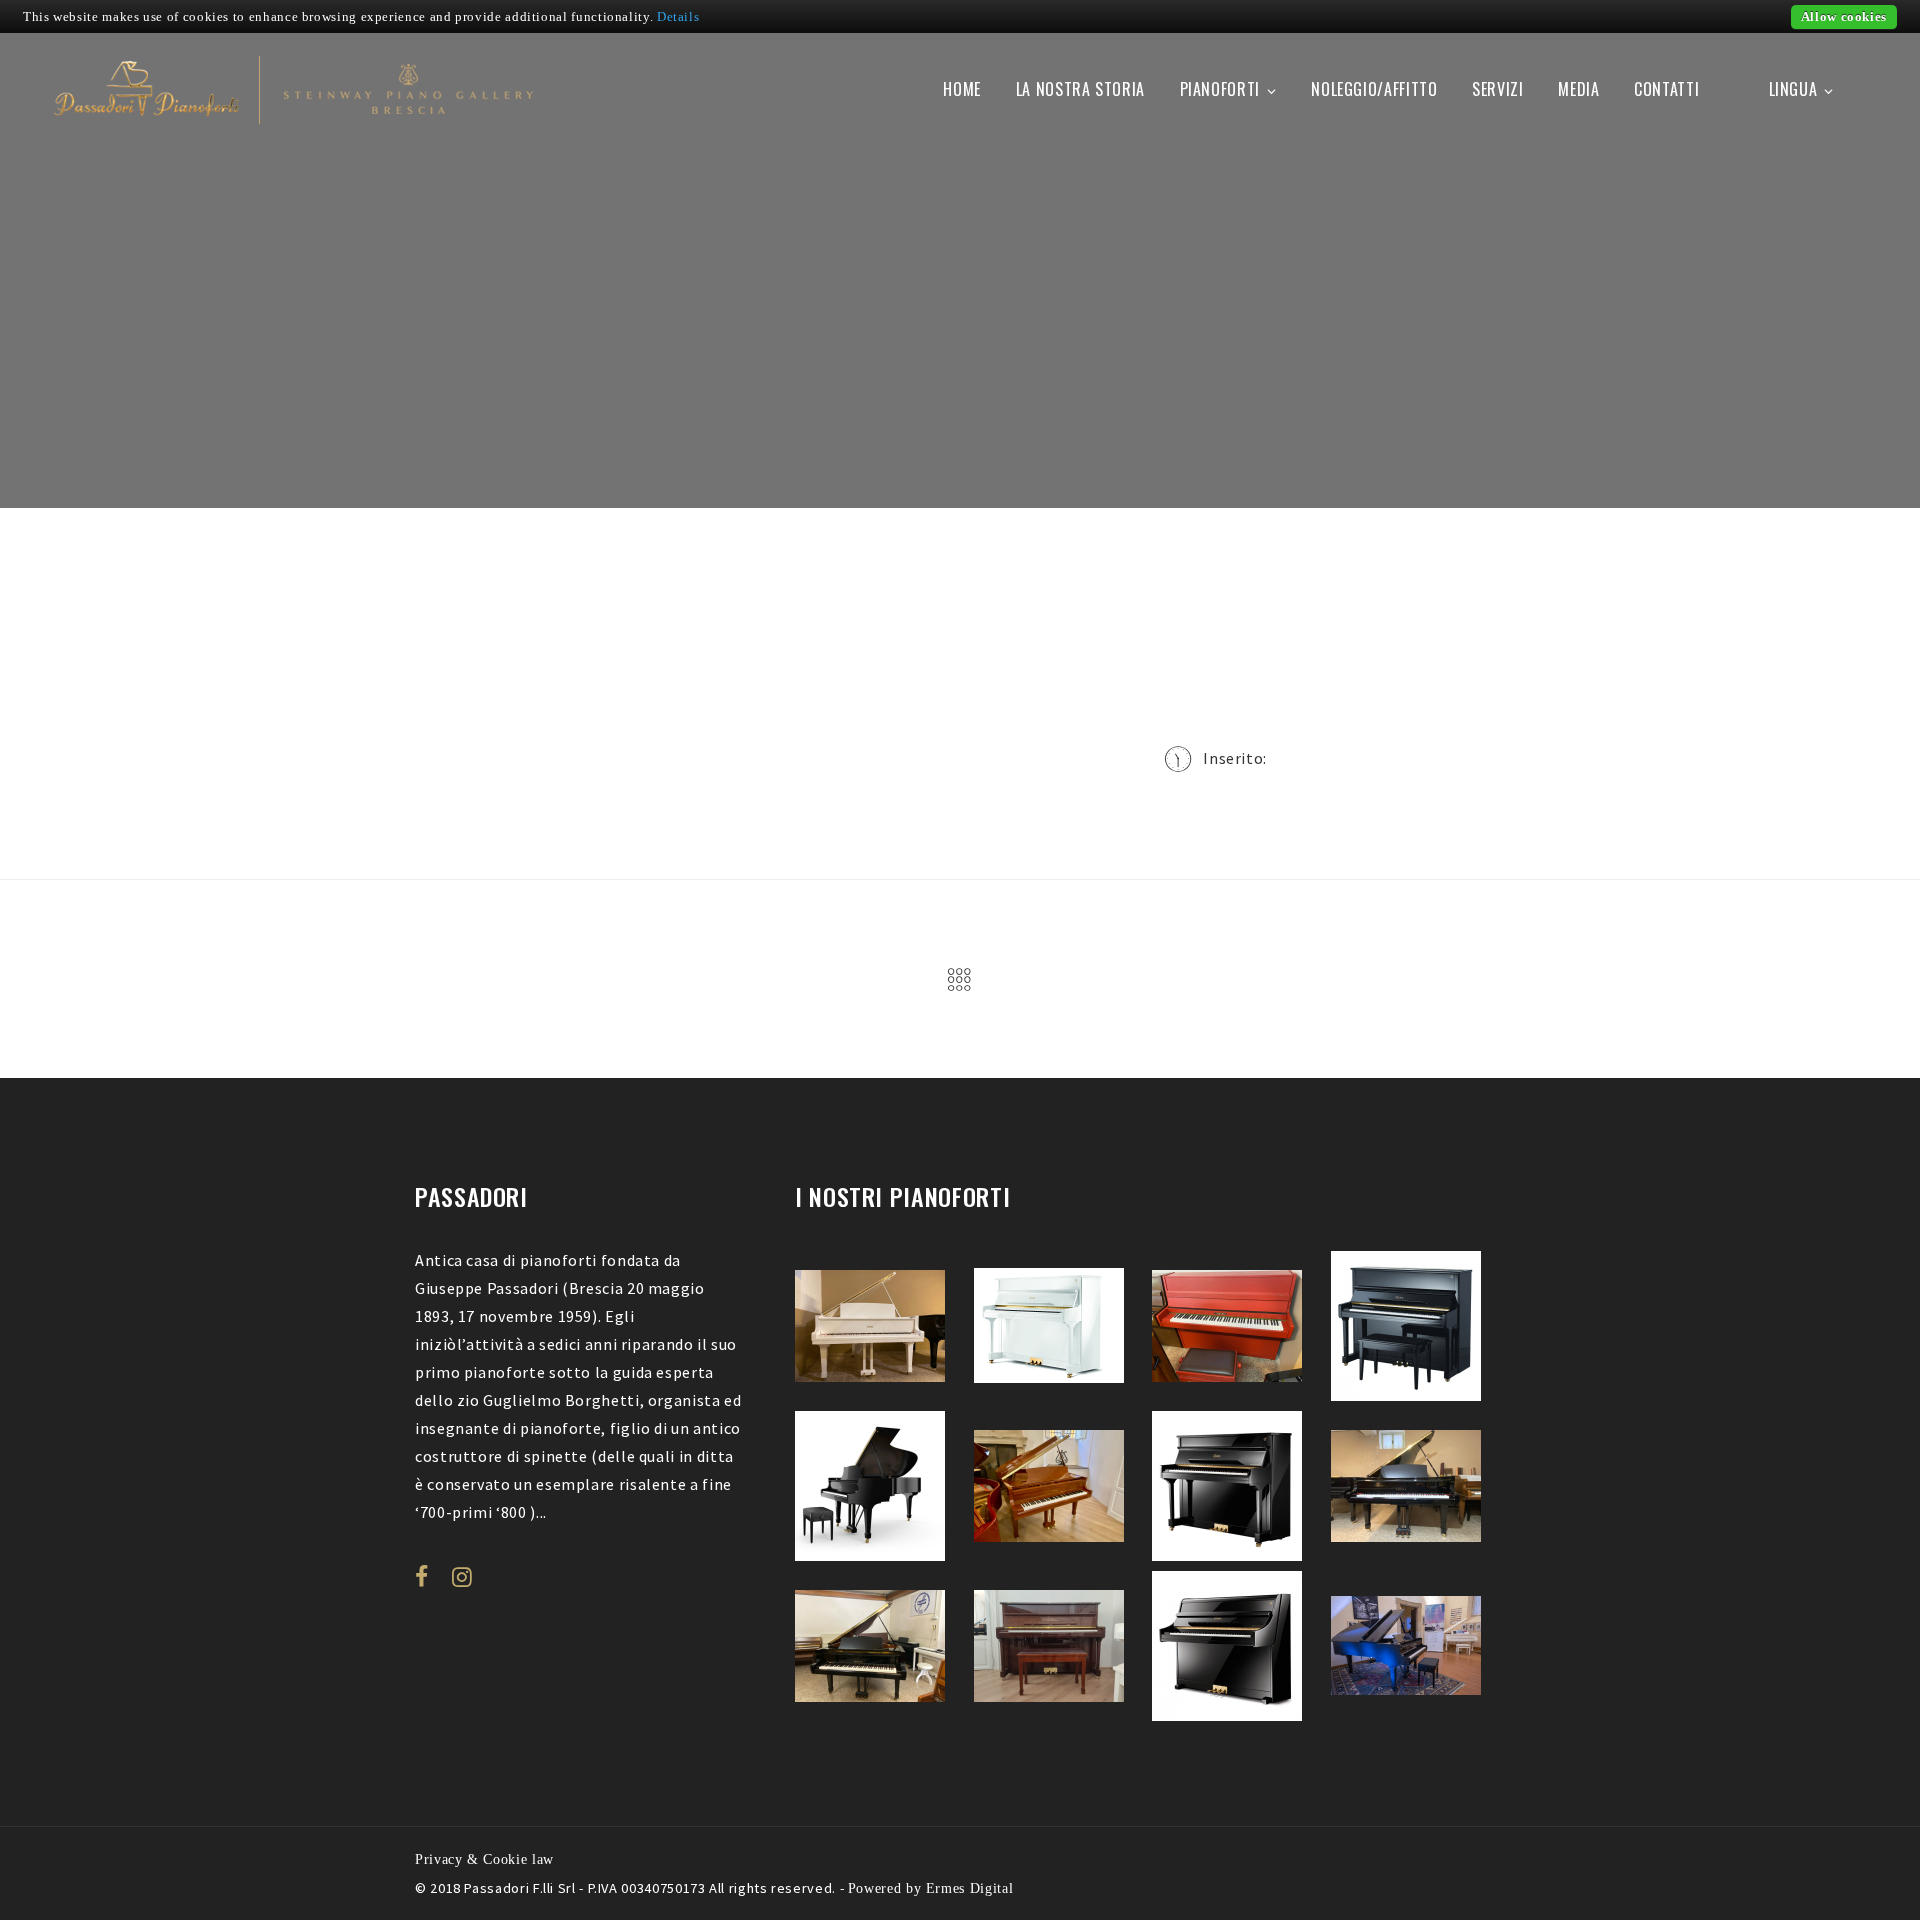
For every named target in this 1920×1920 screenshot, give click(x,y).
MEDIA (1578, 89)
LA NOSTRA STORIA (1080, 89)
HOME (962, 89)
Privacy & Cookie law (484, 1859)
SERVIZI (1497, 89)
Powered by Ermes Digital (930, 1888)
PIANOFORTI (1220, 89)
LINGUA (1793, 89)
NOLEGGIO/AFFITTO (1374, 89)
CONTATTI (1666, 89)
